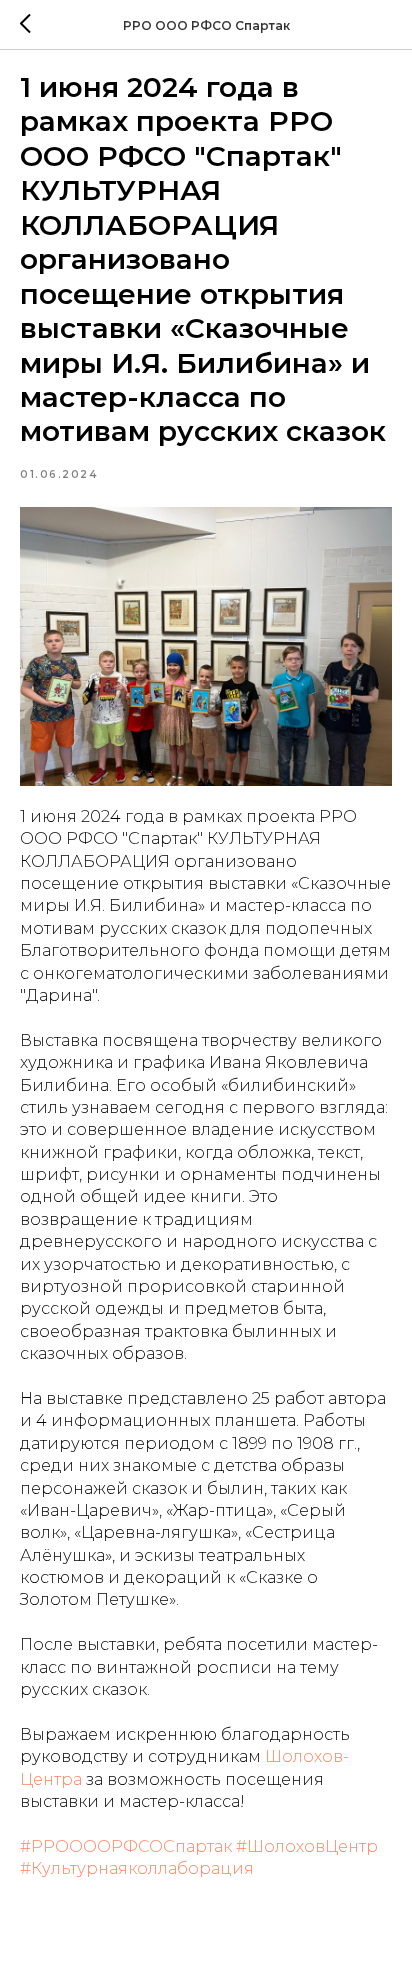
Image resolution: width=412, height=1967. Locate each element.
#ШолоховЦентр (307, 1846)
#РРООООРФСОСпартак (126, 1846)
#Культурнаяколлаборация (137, 1868)
